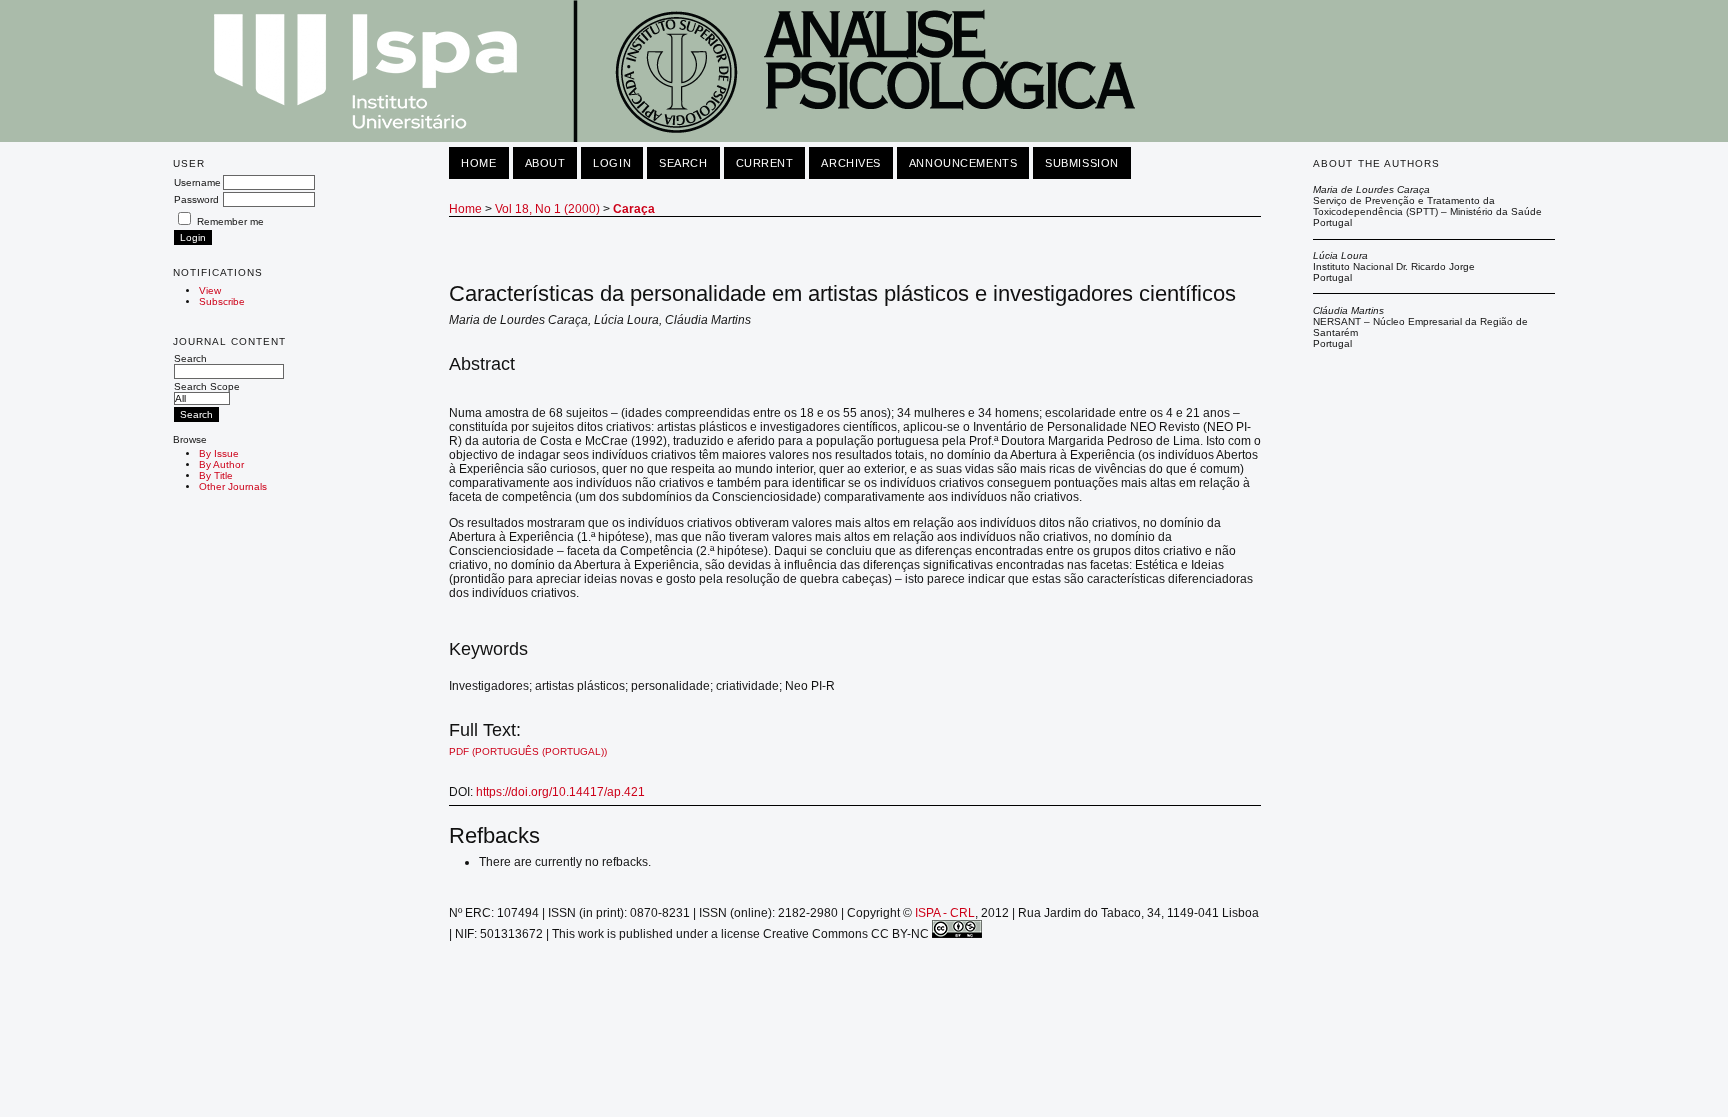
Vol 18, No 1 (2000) (547, 209)
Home (478, 163)
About (545, 163)
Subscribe (222, 301)
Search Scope (207, 386)
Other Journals (233, 486)
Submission (1082, 163)
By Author (221, 464)
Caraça (634, 209)
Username (197, 182)
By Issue (219, 453)
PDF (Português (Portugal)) (528, 751)
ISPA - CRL (945, 913)
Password (196, 199)
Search (190, 358)
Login (612, 163)
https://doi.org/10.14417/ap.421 (560, 792)
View (210, 290)
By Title (216, 475)
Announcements (963, 163)
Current (765, 163)
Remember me (230, 221)
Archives (850, 163)
